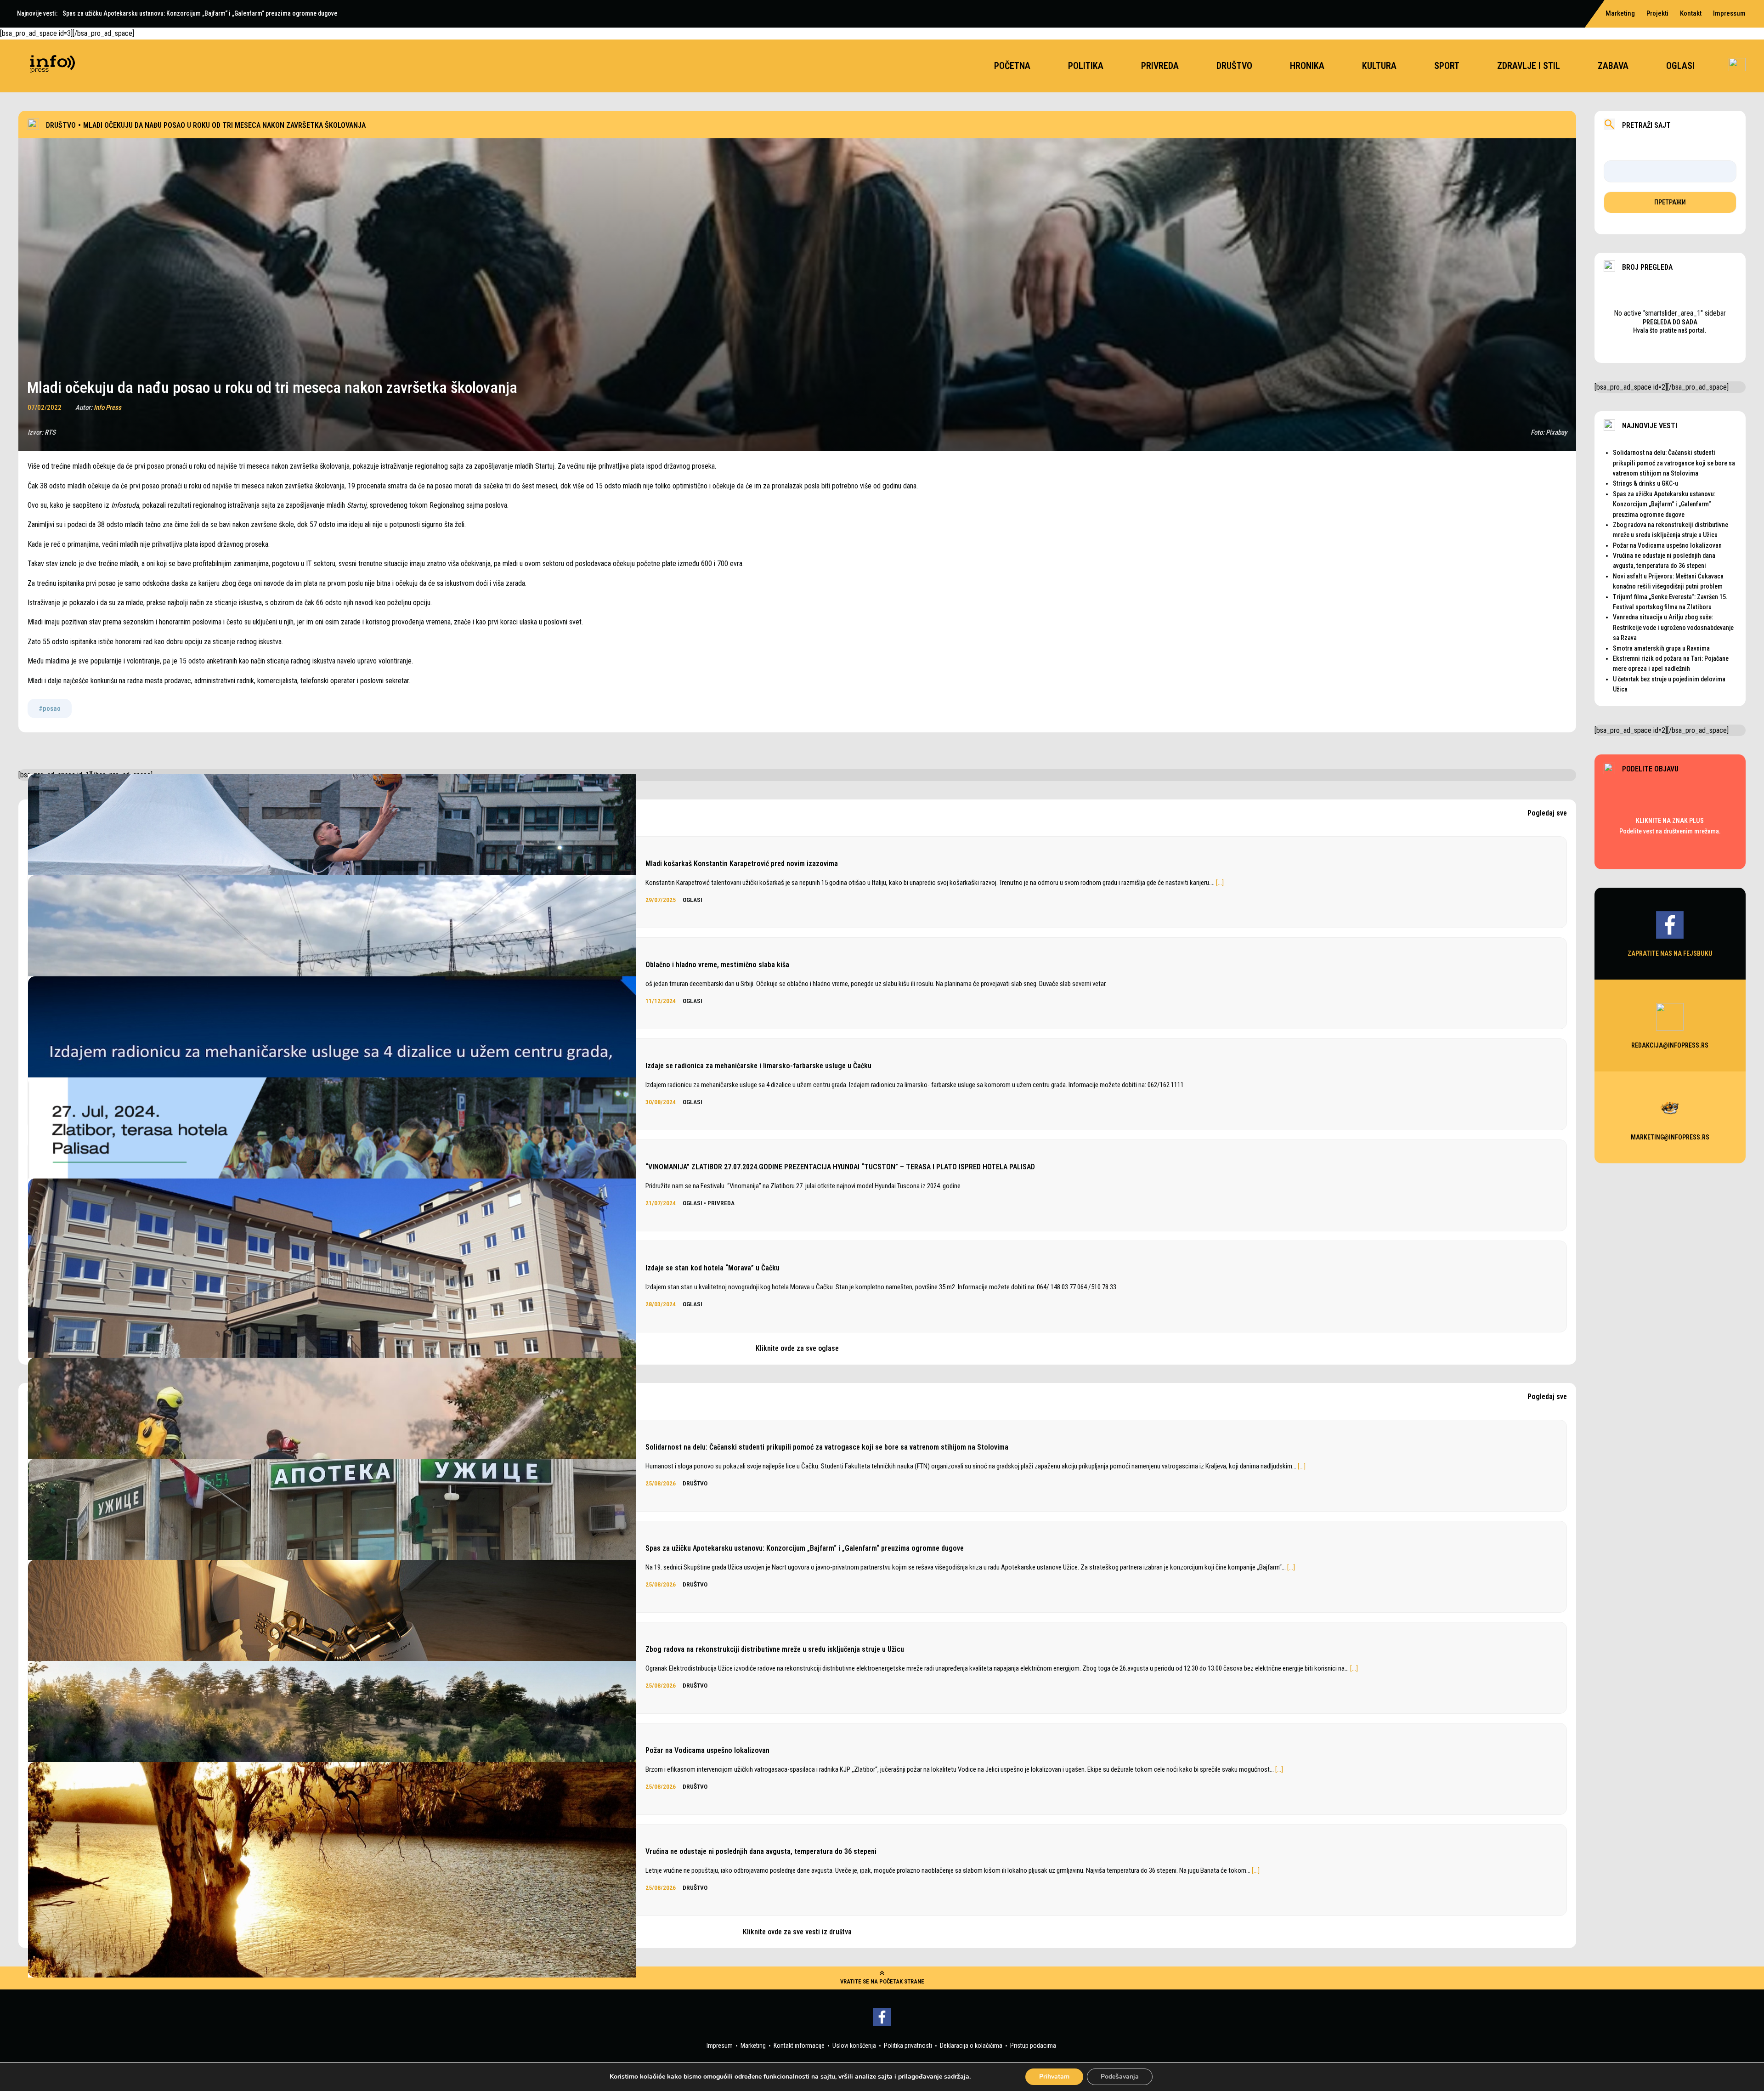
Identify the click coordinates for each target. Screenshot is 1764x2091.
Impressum (1729, 13)
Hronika (1307, 66)
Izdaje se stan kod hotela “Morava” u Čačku (712, 1268)
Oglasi (1680, 66)
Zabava (1613, 66)
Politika (1086, 66)
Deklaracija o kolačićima (971, 2046)
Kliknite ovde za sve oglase (797, 1348)
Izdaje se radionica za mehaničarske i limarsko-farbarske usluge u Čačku (758, 1066)
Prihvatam (1054, 2077)
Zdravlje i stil (1529, 66)
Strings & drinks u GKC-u (1645, 483)
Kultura (1379, 66)
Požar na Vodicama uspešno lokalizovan (707, 1750)
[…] (1220, 883)
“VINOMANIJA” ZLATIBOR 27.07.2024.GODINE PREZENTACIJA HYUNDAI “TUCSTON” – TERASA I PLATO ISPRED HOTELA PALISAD (840, 1167)
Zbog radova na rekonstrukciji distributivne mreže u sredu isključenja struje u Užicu (775, 1649)
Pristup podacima (1033, 2046)
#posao (50, 708)
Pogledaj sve (1547, 813)
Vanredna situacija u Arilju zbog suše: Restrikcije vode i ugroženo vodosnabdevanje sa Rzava (1673, 627)
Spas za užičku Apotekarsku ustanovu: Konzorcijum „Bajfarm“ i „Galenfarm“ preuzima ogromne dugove (805, 1548)
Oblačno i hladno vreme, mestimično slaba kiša (717, 965)
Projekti (1657, 13)
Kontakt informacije (799, 2046)
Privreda (1160, 66)
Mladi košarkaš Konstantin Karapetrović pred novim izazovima (742, 864)
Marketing (1620, 13)
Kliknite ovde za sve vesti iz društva (797, 1932)
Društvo (1234, 66)
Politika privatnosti (908, 2046)
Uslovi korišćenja (854, 2046)
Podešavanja (1120, 2077)
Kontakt (1691, 13)
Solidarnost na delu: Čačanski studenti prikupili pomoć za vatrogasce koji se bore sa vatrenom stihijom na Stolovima (827, 1447)
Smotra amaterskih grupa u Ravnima (1661, 648)
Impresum (720, 2046)
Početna (1012, 66)
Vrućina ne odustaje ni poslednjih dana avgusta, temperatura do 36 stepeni (761, 1851)
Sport (1447, 66)
